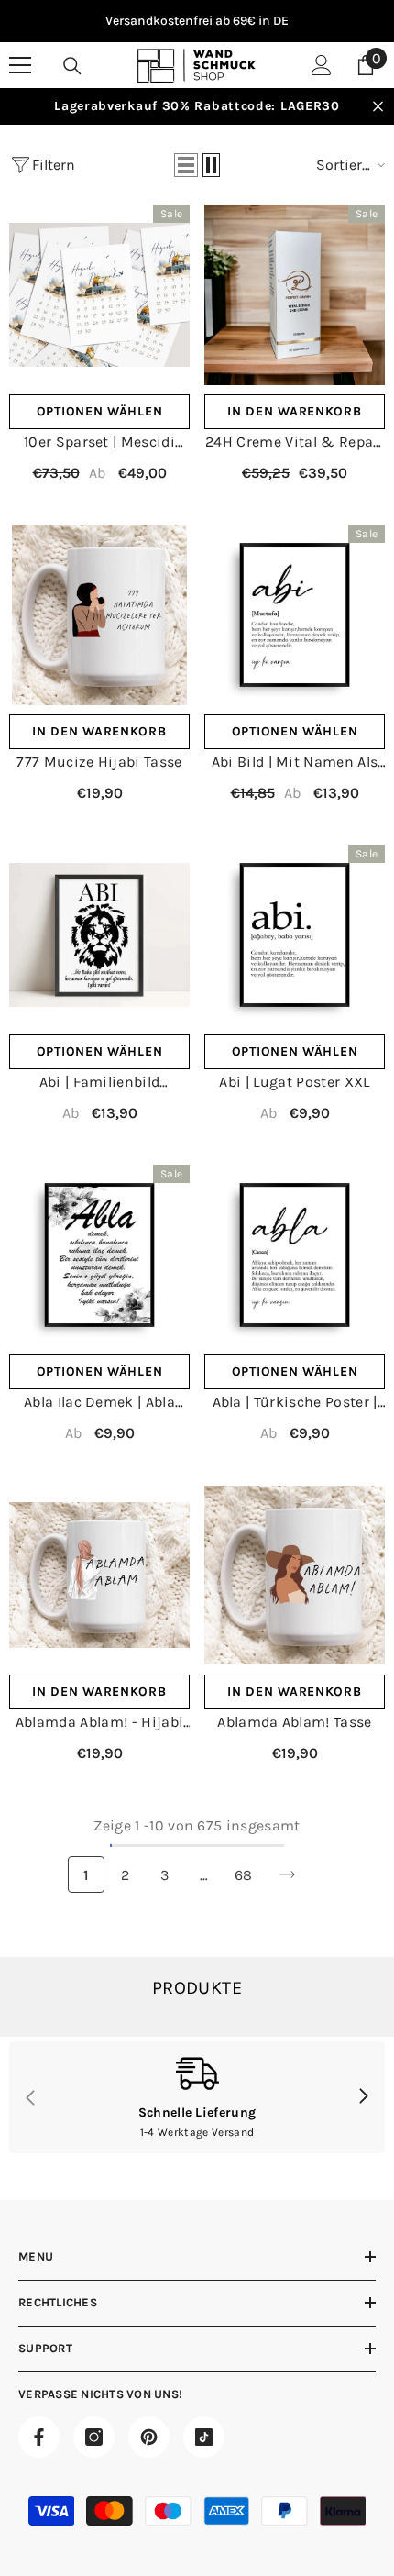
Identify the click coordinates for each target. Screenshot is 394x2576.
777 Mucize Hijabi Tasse (99, 762)
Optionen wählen (100, 411)
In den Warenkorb (294, 411)
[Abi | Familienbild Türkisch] (99, 935)
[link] (197, 2097)
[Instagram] (94, 2437)
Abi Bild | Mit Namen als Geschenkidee (295, 763)
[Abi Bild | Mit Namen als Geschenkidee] (295, 615)
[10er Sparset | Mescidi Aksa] (99, 295)
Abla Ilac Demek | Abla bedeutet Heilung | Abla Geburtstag (99, 1403)
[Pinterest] (149, 2437)
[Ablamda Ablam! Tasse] (295, 1575)
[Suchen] (72, 66)
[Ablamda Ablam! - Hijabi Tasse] (99, 1575)
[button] (186, 165)
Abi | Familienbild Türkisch (100, 1083)
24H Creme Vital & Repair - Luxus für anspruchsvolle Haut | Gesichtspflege (295, 442)
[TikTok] (204, 2437)
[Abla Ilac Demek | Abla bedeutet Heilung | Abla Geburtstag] (99, 1255)
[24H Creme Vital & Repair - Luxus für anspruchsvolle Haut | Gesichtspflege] (295, 295)
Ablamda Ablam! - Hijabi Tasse (99, 1723)
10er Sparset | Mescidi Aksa (99, 442)
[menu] (20, 65)
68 (244, 1875)
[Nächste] (287, 1875)
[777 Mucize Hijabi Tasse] (99, 615)
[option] (197, 21)
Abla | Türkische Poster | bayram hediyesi (295, 1403)
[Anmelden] (322, 65)
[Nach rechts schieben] (363, 2097)
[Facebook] (39, 2437)
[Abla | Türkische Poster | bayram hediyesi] (295, 1255)
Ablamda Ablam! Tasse (294, 1722)
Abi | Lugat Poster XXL (294, 1082)
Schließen (378, 107)
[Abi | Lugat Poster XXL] (295, 935)
